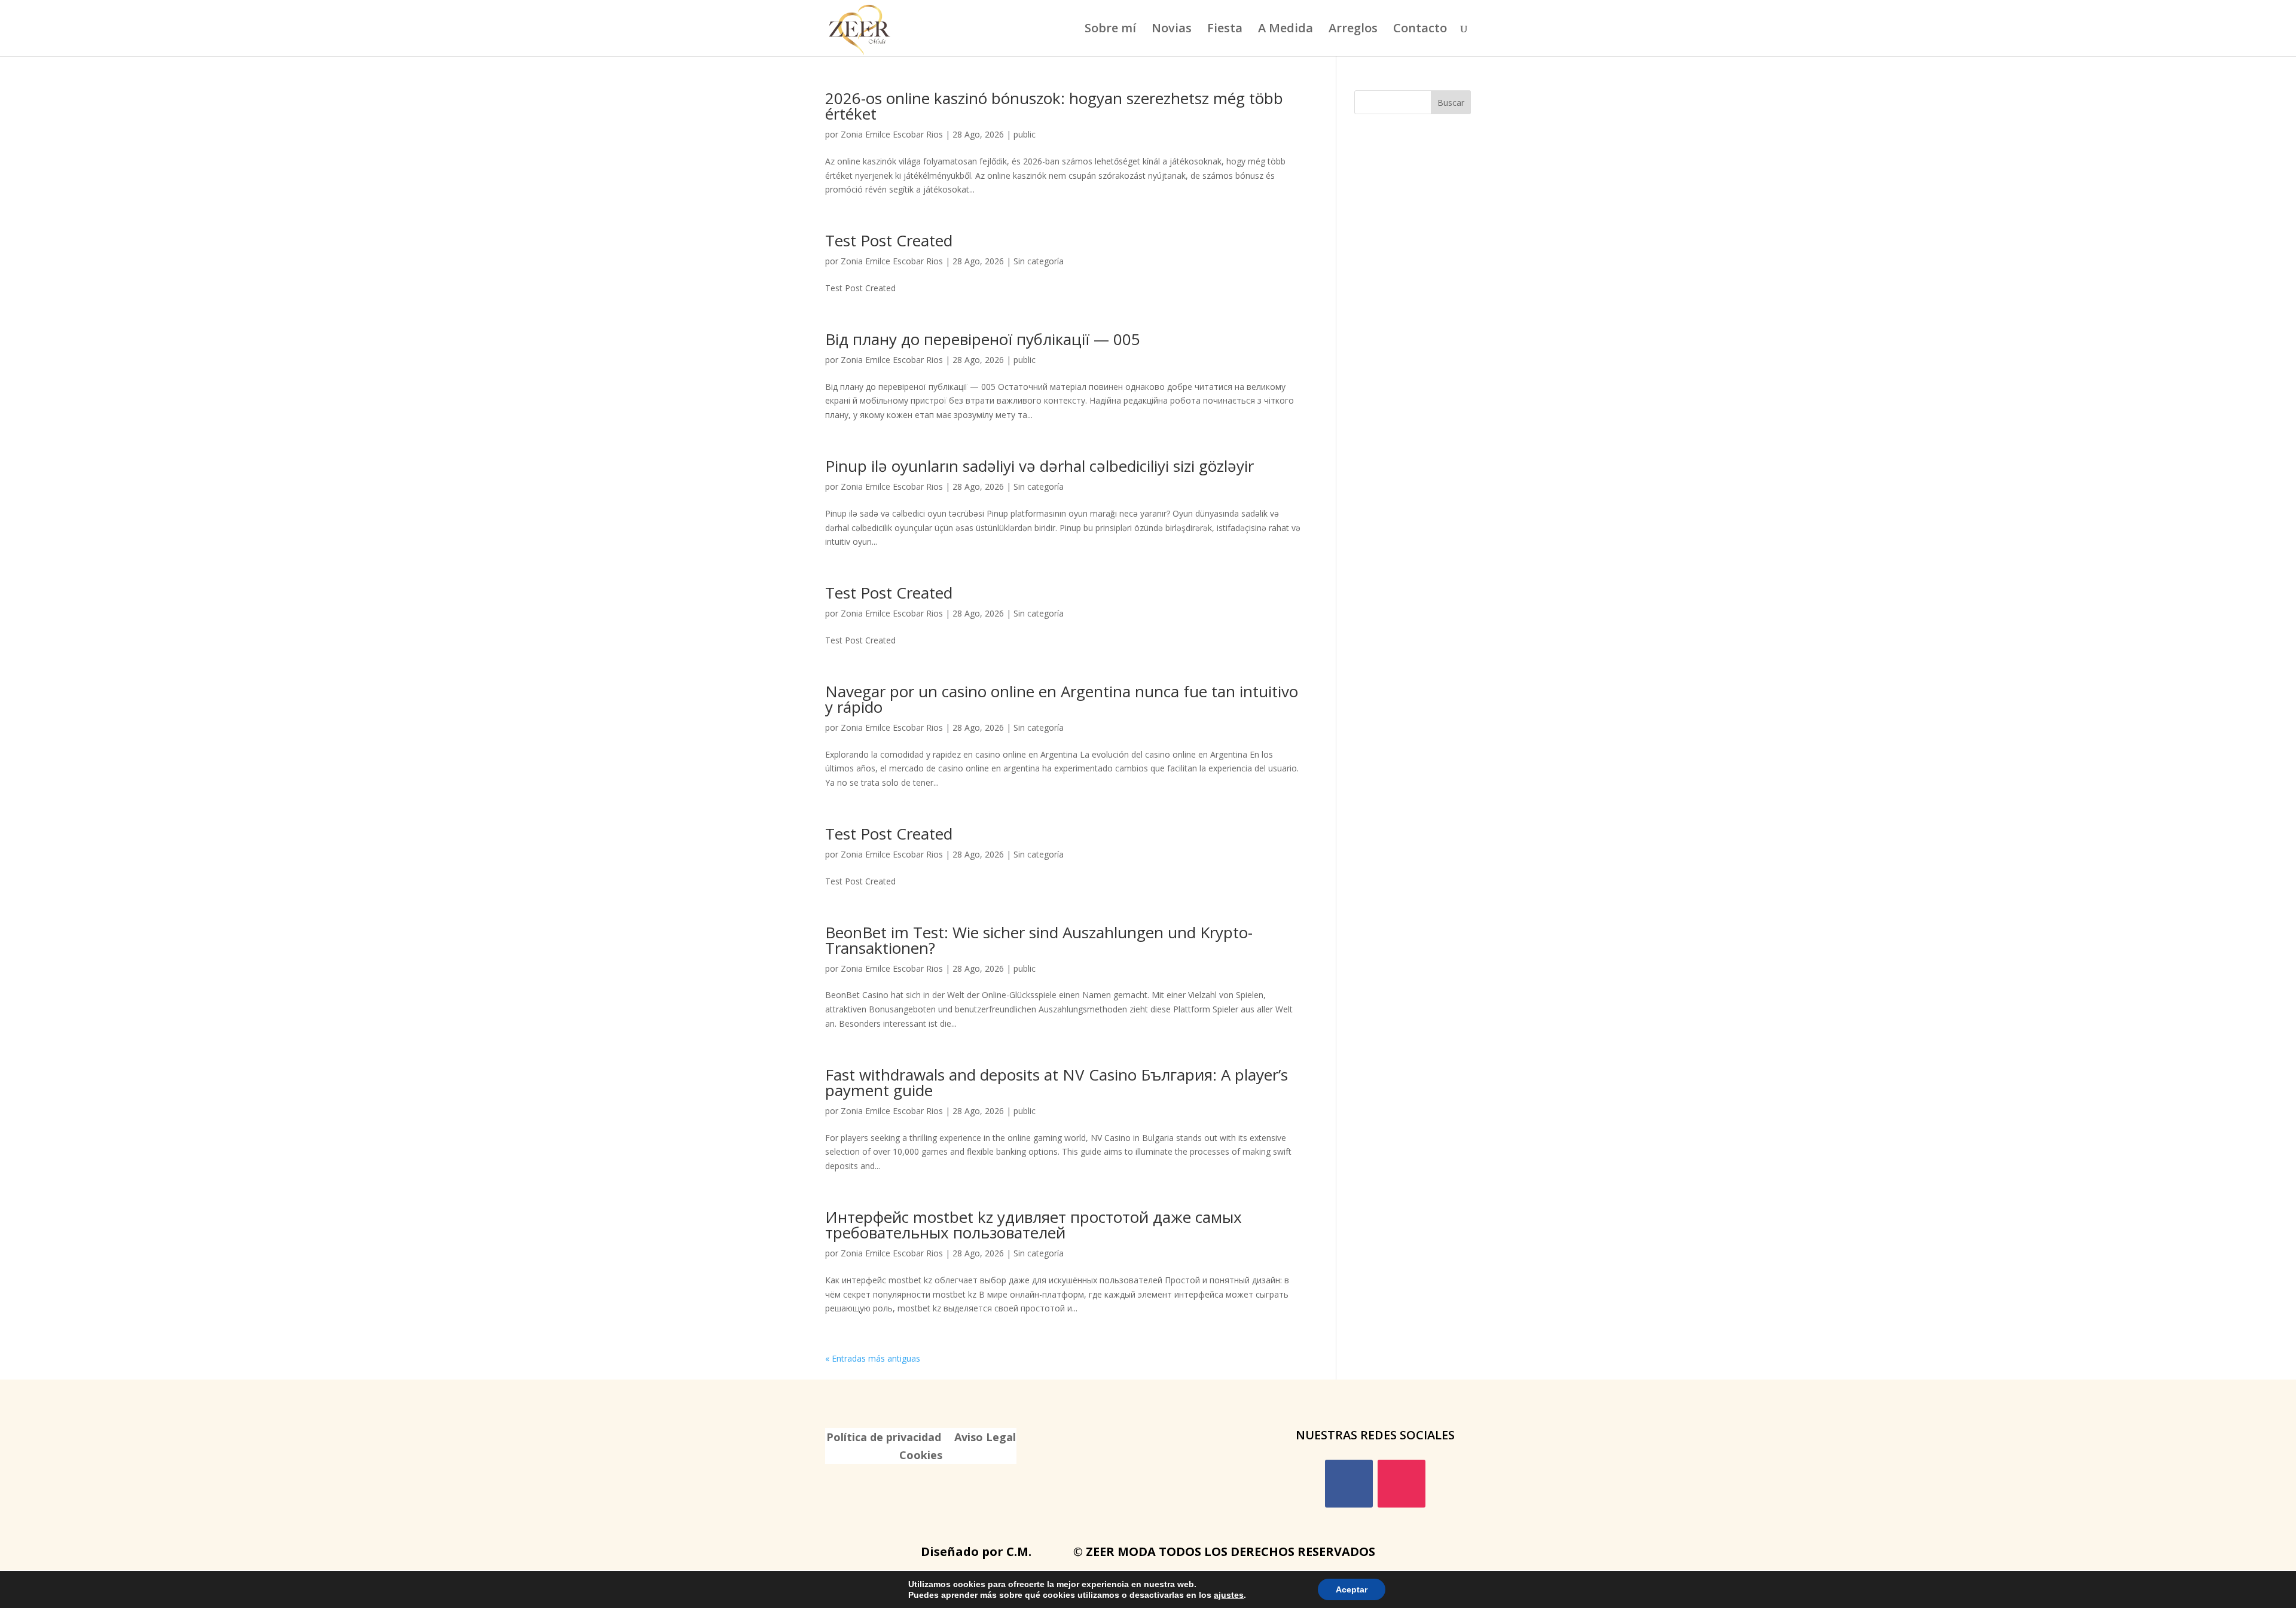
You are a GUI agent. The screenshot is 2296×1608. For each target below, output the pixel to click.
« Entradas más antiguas (873, 1358)
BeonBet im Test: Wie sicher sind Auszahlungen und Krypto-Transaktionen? (1039, 940)
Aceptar (1352, 1589)
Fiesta (1225, 30)
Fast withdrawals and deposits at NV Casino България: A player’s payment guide (1057, 1082)
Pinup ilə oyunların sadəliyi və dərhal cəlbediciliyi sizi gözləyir (1039, 466)
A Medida (1286, 30)
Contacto (1420, 30)
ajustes (1229, 1595)
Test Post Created (889, 240)
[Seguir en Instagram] (1402, 1484)
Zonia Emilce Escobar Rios (892, 134)
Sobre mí (1110, 30)
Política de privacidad (884, 1438)
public (1025, 134)
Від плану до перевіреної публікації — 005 (983, 339)
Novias (1172, 30)
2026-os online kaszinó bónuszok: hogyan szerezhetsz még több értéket (1054, 106)
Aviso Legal (985, 1438)
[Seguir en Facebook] (1349, 1484)
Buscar (1451, 103)
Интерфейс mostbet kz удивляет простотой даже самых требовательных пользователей (1033, 1225)
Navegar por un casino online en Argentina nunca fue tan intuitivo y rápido (1062, 699)
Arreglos (1353, 30)
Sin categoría (1039, 261)
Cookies (921, 1456)
